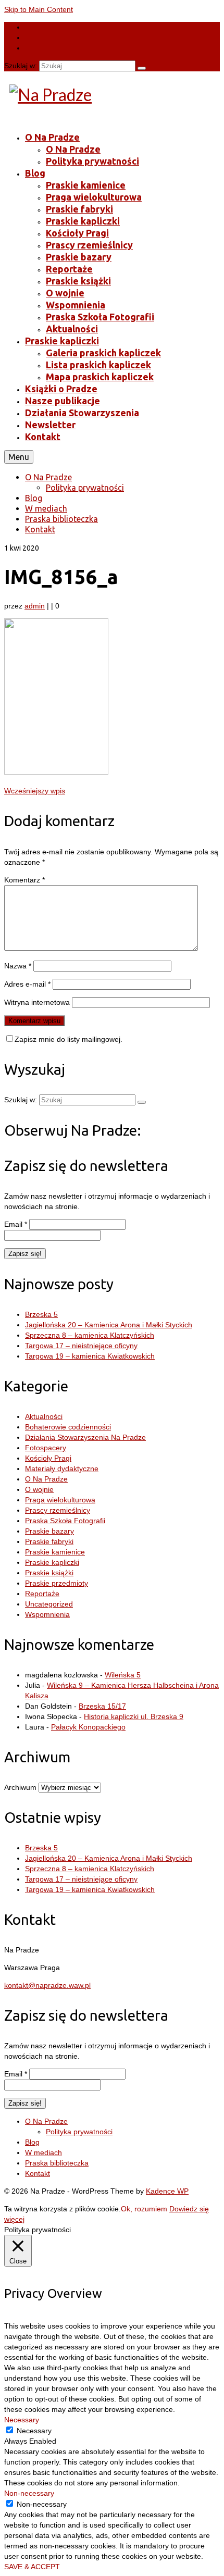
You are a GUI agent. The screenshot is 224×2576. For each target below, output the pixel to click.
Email (16, 1224)
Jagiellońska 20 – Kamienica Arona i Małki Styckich (109, 1325)
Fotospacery (46, 1448)
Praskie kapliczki (52, 1562)
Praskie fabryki (49, 1541)
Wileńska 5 (123, 1675)
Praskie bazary (49, 1531)
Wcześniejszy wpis (35, 791)
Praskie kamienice (55, 1552)
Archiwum (20, 1787)
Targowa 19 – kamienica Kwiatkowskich (90, 1356)
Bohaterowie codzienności (68, 1427)
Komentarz (24, 880)
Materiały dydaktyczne (62, 1469)
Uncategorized (49, 1604)
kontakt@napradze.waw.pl (47, 1985)
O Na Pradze (46, 1479)
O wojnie (39, 1489)
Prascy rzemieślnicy (58, 1510)
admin (35, 606)
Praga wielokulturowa (60, 1500)
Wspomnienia (47, 1614)
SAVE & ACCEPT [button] (32, 2567)
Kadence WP (167, 2191)
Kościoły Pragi (48, 1458)
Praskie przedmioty (57, 1583)
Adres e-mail (27, 984)
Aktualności (44, 1416)
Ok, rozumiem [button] (144, 2209)
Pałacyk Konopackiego (88, 1727)
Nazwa (18, 966)
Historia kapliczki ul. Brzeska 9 (134, 1716)
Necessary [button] (22, 2420)
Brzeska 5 (41, 1314)
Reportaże (42, 1594)
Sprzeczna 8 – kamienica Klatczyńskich (90, 1335)
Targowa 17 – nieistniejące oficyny (81, 1346)
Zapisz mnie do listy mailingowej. (69, 1039)
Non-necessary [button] (29, 2493)
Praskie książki (49, 1573)
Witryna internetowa (37, 1002)
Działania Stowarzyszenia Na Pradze (85, 1437)
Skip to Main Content (39, 9)
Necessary (34, 2431)
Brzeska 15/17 (102, 1706)
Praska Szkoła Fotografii (65, 1521)
